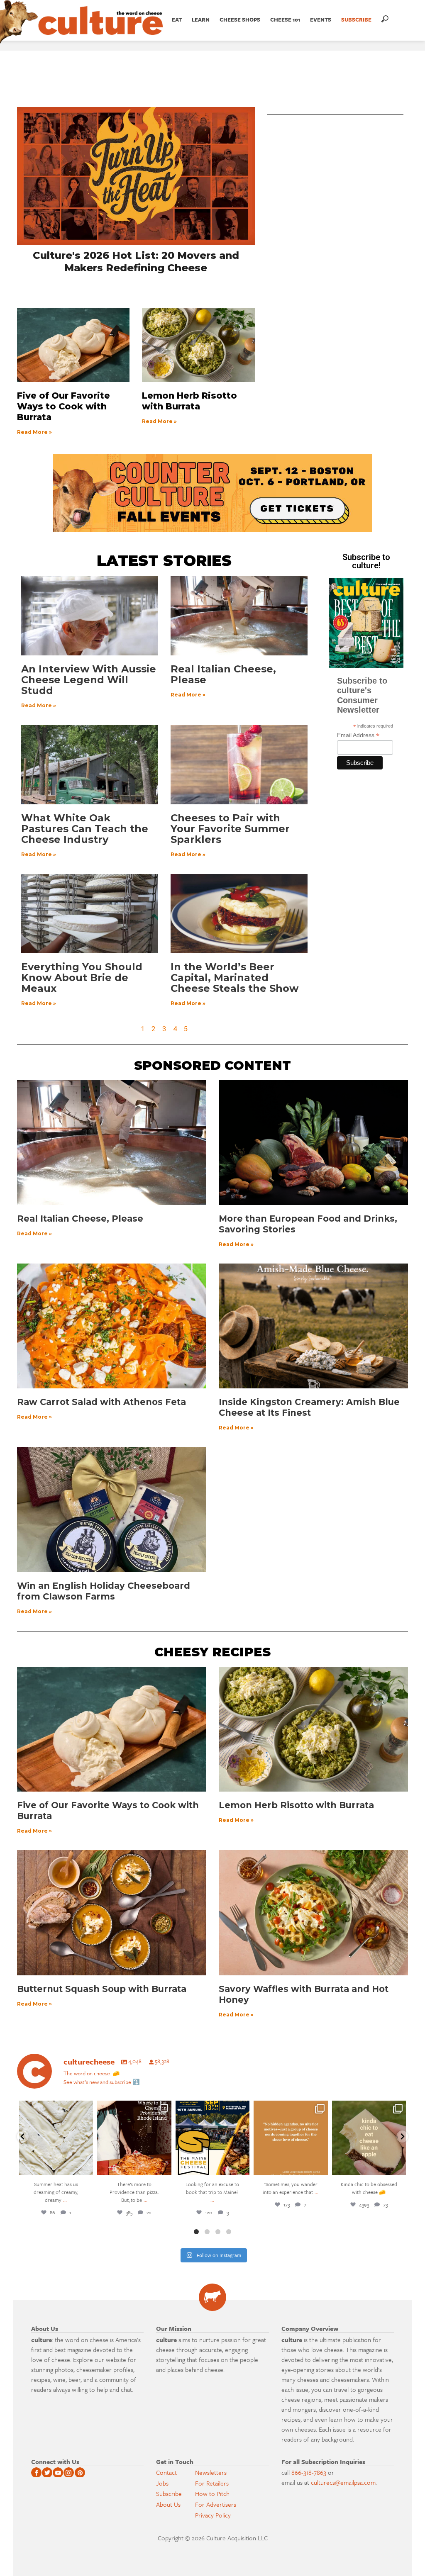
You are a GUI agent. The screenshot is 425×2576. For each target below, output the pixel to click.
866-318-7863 (309, 2472)
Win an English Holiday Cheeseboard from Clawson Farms (104, 1591)
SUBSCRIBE (356, 19)
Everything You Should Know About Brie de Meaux (82, 978)
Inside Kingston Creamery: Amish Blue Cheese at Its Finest (309, 1407)
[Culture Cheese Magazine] (212, 2297)
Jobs (162, 2483)
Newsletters (211, 2472)
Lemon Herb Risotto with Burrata (189, 401)
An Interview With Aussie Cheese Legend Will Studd (89, 680)
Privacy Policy (213, 2515)
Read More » (34, 432)
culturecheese (55, 2108)
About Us (168, 2504)
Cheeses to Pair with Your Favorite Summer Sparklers (230, 829)
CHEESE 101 (285, 19)
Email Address (358, 735)
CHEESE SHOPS (240, 19)
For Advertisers (216, 2504)
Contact (166, 2472)
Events (321, 19)
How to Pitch (212, 2493)
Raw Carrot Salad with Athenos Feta (101, 1402)
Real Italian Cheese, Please (223, 674)
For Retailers (212, 2483)
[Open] (56, 2138)
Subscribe (169, 2493)
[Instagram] (85, 2167)
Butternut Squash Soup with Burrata (102, 1989)
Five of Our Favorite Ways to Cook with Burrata (64, 406)
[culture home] (100, 28)
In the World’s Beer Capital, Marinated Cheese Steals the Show (234, 978)
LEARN (201, 19)
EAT (177, 19)
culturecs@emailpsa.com (343, 2482)
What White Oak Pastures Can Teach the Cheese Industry (85, 829)
